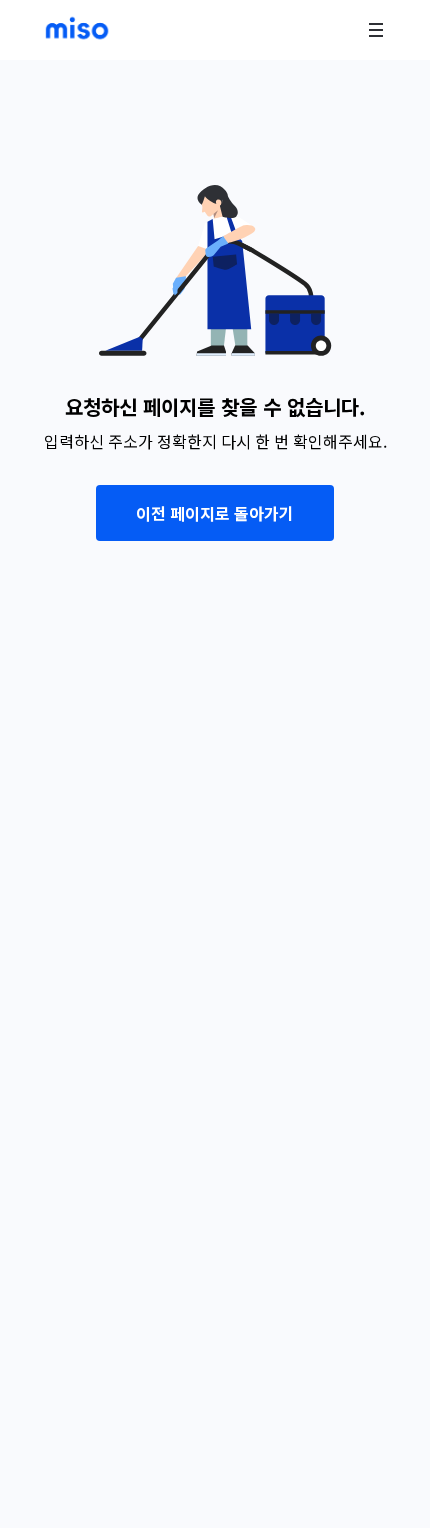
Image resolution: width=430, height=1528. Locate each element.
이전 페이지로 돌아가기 (215, 513)
